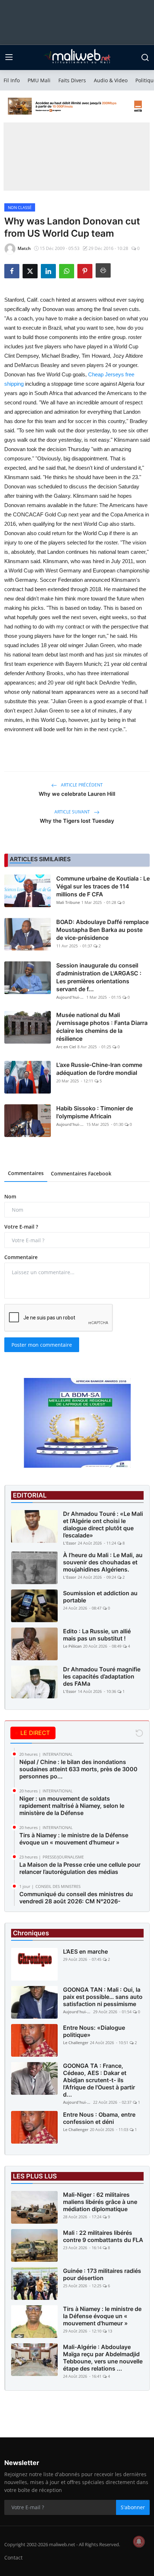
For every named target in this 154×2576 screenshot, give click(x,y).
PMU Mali (39, 80)
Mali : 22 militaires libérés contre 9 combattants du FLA (103, 2236)
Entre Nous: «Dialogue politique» (94, 2031)
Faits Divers (72, 80)
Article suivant (73, 812)
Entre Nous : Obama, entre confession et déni (99, 2118)
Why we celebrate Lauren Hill (77, 794)
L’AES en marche (85, 1951)
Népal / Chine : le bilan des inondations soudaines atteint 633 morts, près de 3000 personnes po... (78, 1769)
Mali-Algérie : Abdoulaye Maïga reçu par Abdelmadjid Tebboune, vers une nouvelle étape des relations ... (103, 2358)
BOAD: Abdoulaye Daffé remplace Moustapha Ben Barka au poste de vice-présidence (102, 930)
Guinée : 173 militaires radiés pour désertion (102, 2274)
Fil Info (12, 80)
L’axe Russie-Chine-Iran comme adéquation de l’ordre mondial (99, 1069)
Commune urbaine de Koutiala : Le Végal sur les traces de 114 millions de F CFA (103, 886)
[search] (145, 57)
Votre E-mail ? (21, 1227)
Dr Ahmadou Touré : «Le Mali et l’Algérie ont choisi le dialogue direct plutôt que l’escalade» (103, 1524)
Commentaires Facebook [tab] (81, 1173)
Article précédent (81, 785)
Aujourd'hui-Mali (71, 997)
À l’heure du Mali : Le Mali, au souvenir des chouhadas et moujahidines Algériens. (103, 1562)
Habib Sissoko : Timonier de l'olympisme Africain (95, 1112)
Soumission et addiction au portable (100, 1597)
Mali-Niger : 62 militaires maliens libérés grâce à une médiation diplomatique (100, 2202)
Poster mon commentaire (42, 1345)
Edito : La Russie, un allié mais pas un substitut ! (97, 1635)
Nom (10, 1196)
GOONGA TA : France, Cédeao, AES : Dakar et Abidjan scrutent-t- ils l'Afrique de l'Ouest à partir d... (99, 2080)
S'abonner (133, 2507)
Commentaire (21, 1257)
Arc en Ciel (66, 1047)
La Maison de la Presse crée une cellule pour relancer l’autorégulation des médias (80, 1868)
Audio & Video (111, 80)
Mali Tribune (68, 902)
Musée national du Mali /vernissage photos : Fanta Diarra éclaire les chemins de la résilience (102, 1027)
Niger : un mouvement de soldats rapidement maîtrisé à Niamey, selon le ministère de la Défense (72, 1806)
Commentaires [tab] (26, 1173)
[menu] (9, 57)
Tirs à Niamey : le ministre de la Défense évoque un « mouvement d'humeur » (74, 1839)
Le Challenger (76, 2043)
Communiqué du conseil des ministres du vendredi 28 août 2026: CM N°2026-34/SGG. (76, 1901)
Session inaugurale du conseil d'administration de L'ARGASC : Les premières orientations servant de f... (99, 977)
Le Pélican (72, 1646)
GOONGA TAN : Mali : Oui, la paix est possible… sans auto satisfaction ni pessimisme (103, 1997)
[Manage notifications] (139, 2542)
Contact (13, 2558)
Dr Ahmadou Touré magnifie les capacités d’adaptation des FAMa (102, 1676)
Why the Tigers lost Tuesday (77, 821)
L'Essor (70, 1543)
